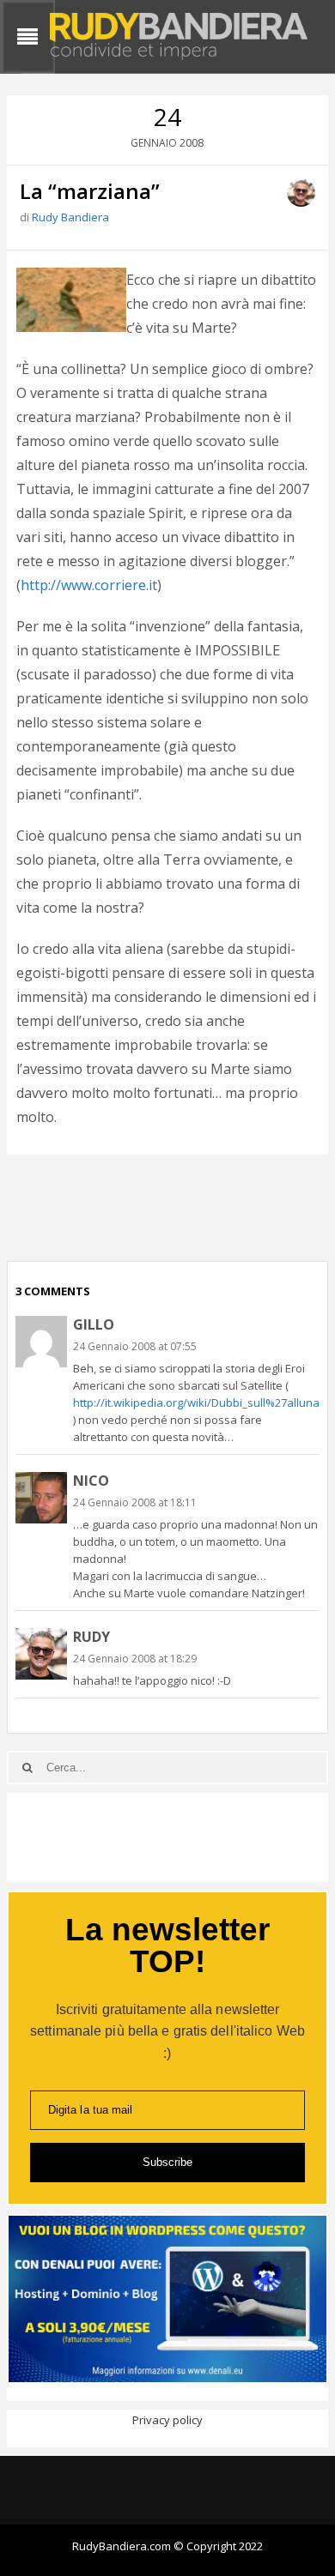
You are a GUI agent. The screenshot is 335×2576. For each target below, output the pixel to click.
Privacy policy (167, 2420)
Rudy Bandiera (70, 217)
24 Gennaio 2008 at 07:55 (135, 1346)
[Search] (27, 1768)
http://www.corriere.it (89, 585)
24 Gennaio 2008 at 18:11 (135, 1502)
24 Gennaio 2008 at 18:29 (135, 1659)
